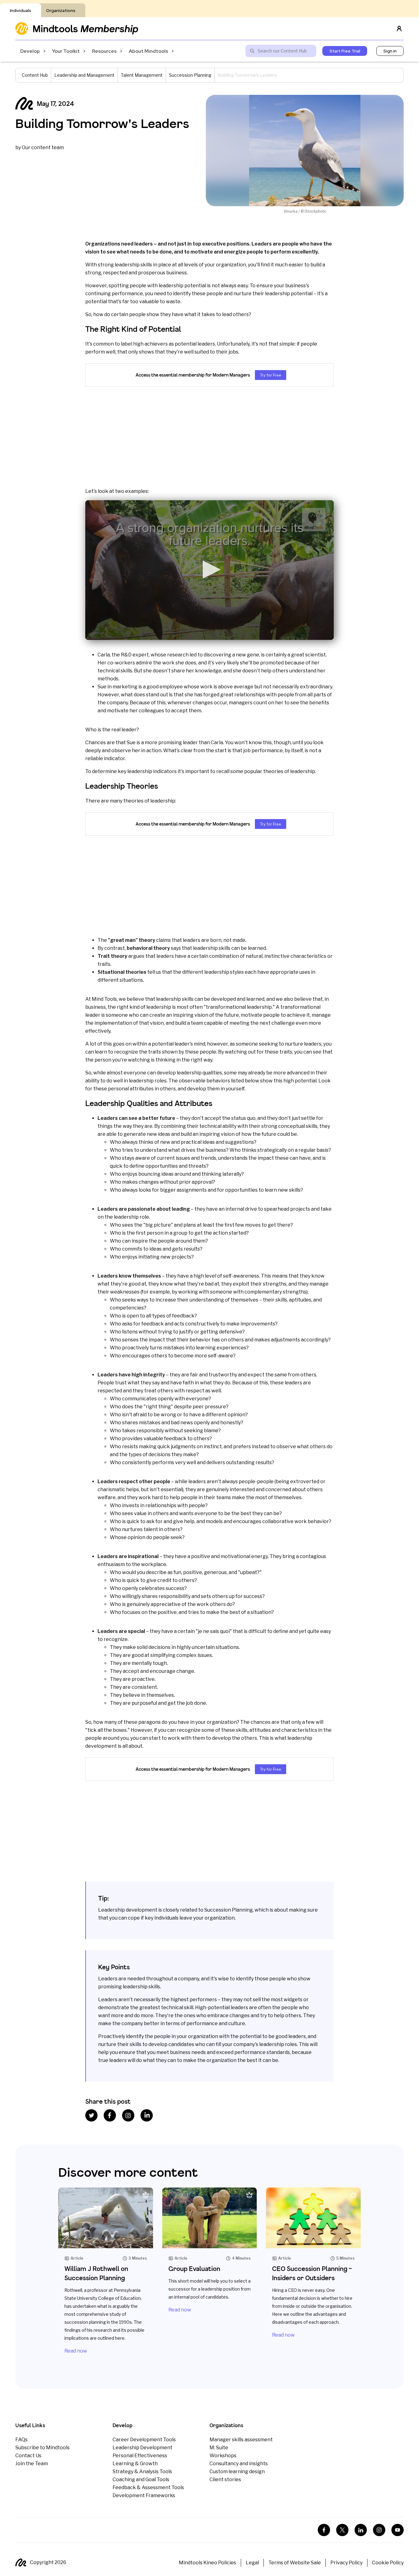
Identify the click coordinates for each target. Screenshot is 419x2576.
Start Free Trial (345, 51)
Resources (104, 51)
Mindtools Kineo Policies (208, 2563)
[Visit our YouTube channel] (398, 2530)
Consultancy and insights (239, 2464)
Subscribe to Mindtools (42, 2448)
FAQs (21, 2440)
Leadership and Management (84, 75)
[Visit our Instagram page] (379, 2530)
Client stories (225, 2479)
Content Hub (35, 75)
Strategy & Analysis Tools (142, 2472)
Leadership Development (142, 2448)
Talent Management (142, 75)
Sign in (390, 51)
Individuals (21, 10)
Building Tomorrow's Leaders (102, 123)
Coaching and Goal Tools (141, 2479)
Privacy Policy (346, 2563)
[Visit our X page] (342, 2530)
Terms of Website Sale (295, 2563)
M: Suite (219, 2448)
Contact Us (28, 2456)
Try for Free (271, 375)
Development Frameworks (144, 2495)
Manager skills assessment (241, 2440)
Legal (252, 2563)
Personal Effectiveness (140, 2456)
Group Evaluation (194, 2269)
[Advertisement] (209, 437)
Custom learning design (237, 2472)
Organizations (61, 10)
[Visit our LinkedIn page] (361, 2530)
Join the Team (32, 2464)
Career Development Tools (144, 2440)
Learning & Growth (135, 2464)
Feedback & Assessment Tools (148, 2487)
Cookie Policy (388, 2563)
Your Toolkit (66, 51)
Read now (76, 2351)
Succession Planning (190, 75)
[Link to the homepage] (77, 28)
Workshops (223, 2456)
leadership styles (224, 972)
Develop (30, 51)
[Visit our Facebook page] (324, 2530)
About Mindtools (148, 51)
